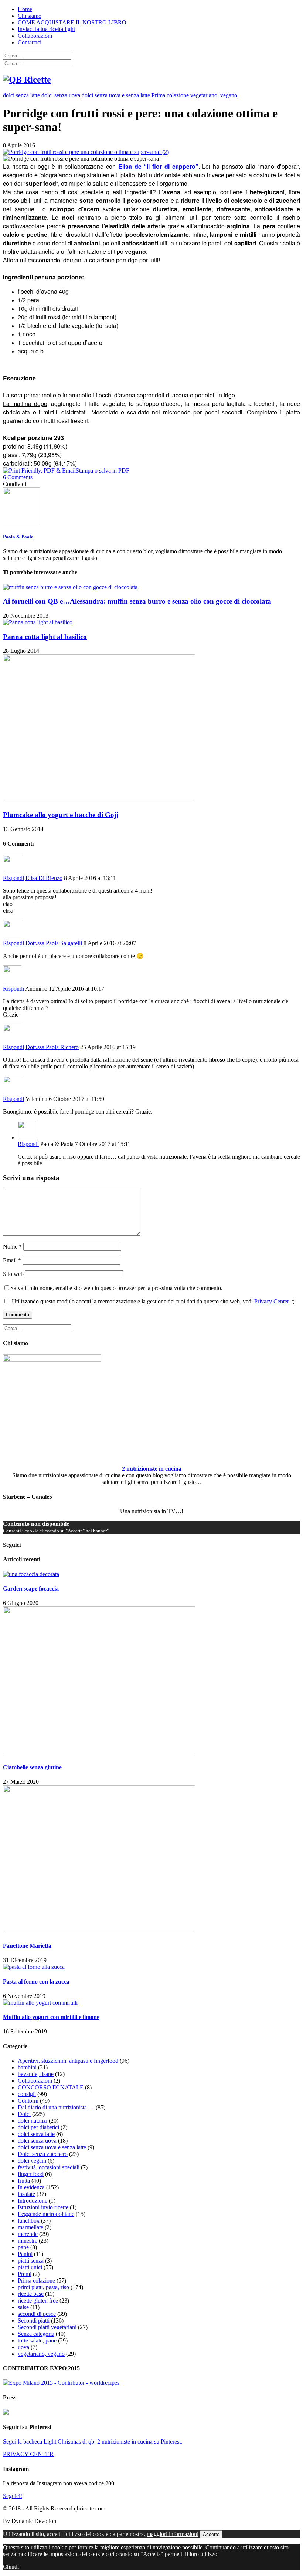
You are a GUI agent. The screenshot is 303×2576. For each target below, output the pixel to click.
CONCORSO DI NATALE (51, 2087)
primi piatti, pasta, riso (43, 2287)
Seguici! (13, 2496)
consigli (27, 2094)
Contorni (28, 2101)
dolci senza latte (21, 95)
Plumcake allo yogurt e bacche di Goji (61, 815)
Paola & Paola (18, 537)
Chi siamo (30, 16)
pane (23, 2247)
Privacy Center (271, 1301)
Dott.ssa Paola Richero (52, 1047)
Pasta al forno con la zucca (36, 1981)
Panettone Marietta (27, 1946)
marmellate (30, 2227)
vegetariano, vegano (214, 95)
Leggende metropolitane (46, 2214)
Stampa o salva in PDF (103, 471)
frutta (24, 2181)
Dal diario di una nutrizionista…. (56, 2107)
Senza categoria (36, 2334)
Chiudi (11, 2567)
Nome (12, 1247)
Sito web (13, 1274)
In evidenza (31, 2187)
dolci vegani (32, 2161)
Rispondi (13, 878)
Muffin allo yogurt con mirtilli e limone (51, 2017)
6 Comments (18, 477)
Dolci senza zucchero (43, 2154)
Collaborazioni (35, 36)
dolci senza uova (61, 95)
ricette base (31, 2294)
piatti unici (30, 2267)
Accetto (211, 2534)
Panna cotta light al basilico (45, 637)
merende (28, 2234)
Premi (25, 2274)
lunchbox (29, 2221)
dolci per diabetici (38, 2127)
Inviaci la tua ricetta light (46, 29)
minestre (28, 2241)
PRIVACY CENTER (28, 2454)
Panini (25, 2254)
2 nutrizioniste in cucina (152, 1469)
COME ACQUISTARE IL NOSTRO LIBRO (72, 22)
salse (23, 2307)
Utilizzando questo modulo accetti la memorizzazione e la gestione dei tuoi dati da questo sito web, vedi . (152, 1301)
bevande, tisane (36, 2074)
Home (25, 9)
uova (23, 2347)
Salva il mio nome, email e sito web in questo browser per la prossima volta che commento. (116, 1288)
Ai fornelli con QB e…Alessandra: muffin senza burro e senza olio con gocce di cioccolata (137, 601)
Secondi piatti (34, 2320)
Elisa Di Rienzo (44, 878)
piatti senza (31, 2261)
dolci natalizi (33, 2121)
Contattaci (30, 42)
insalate (26, 2194)
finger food (31, 2174)
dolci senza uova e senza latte (116, 95)
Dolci (24, 2114)
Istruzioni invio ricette (43, 2207)
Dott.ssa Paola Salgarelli (54, 943)
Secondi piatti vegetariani (47, 2327)
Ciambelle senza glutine (32, 1767)
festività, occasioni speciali (49, 2167)
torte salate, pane (37, 2340)
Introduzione (33, 2201)
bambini (27, 2067)
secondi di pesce (37, 2314)
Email (12, 1260)
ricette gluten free (38, 2300)
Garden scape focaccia (31, 1588)
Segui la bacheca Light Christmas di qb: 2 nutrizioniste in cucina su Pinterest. (93, 2441)
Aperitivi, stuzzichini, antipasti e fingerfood (68, 2061)
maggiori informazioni (173, 2534)
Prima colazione (170, 95)
